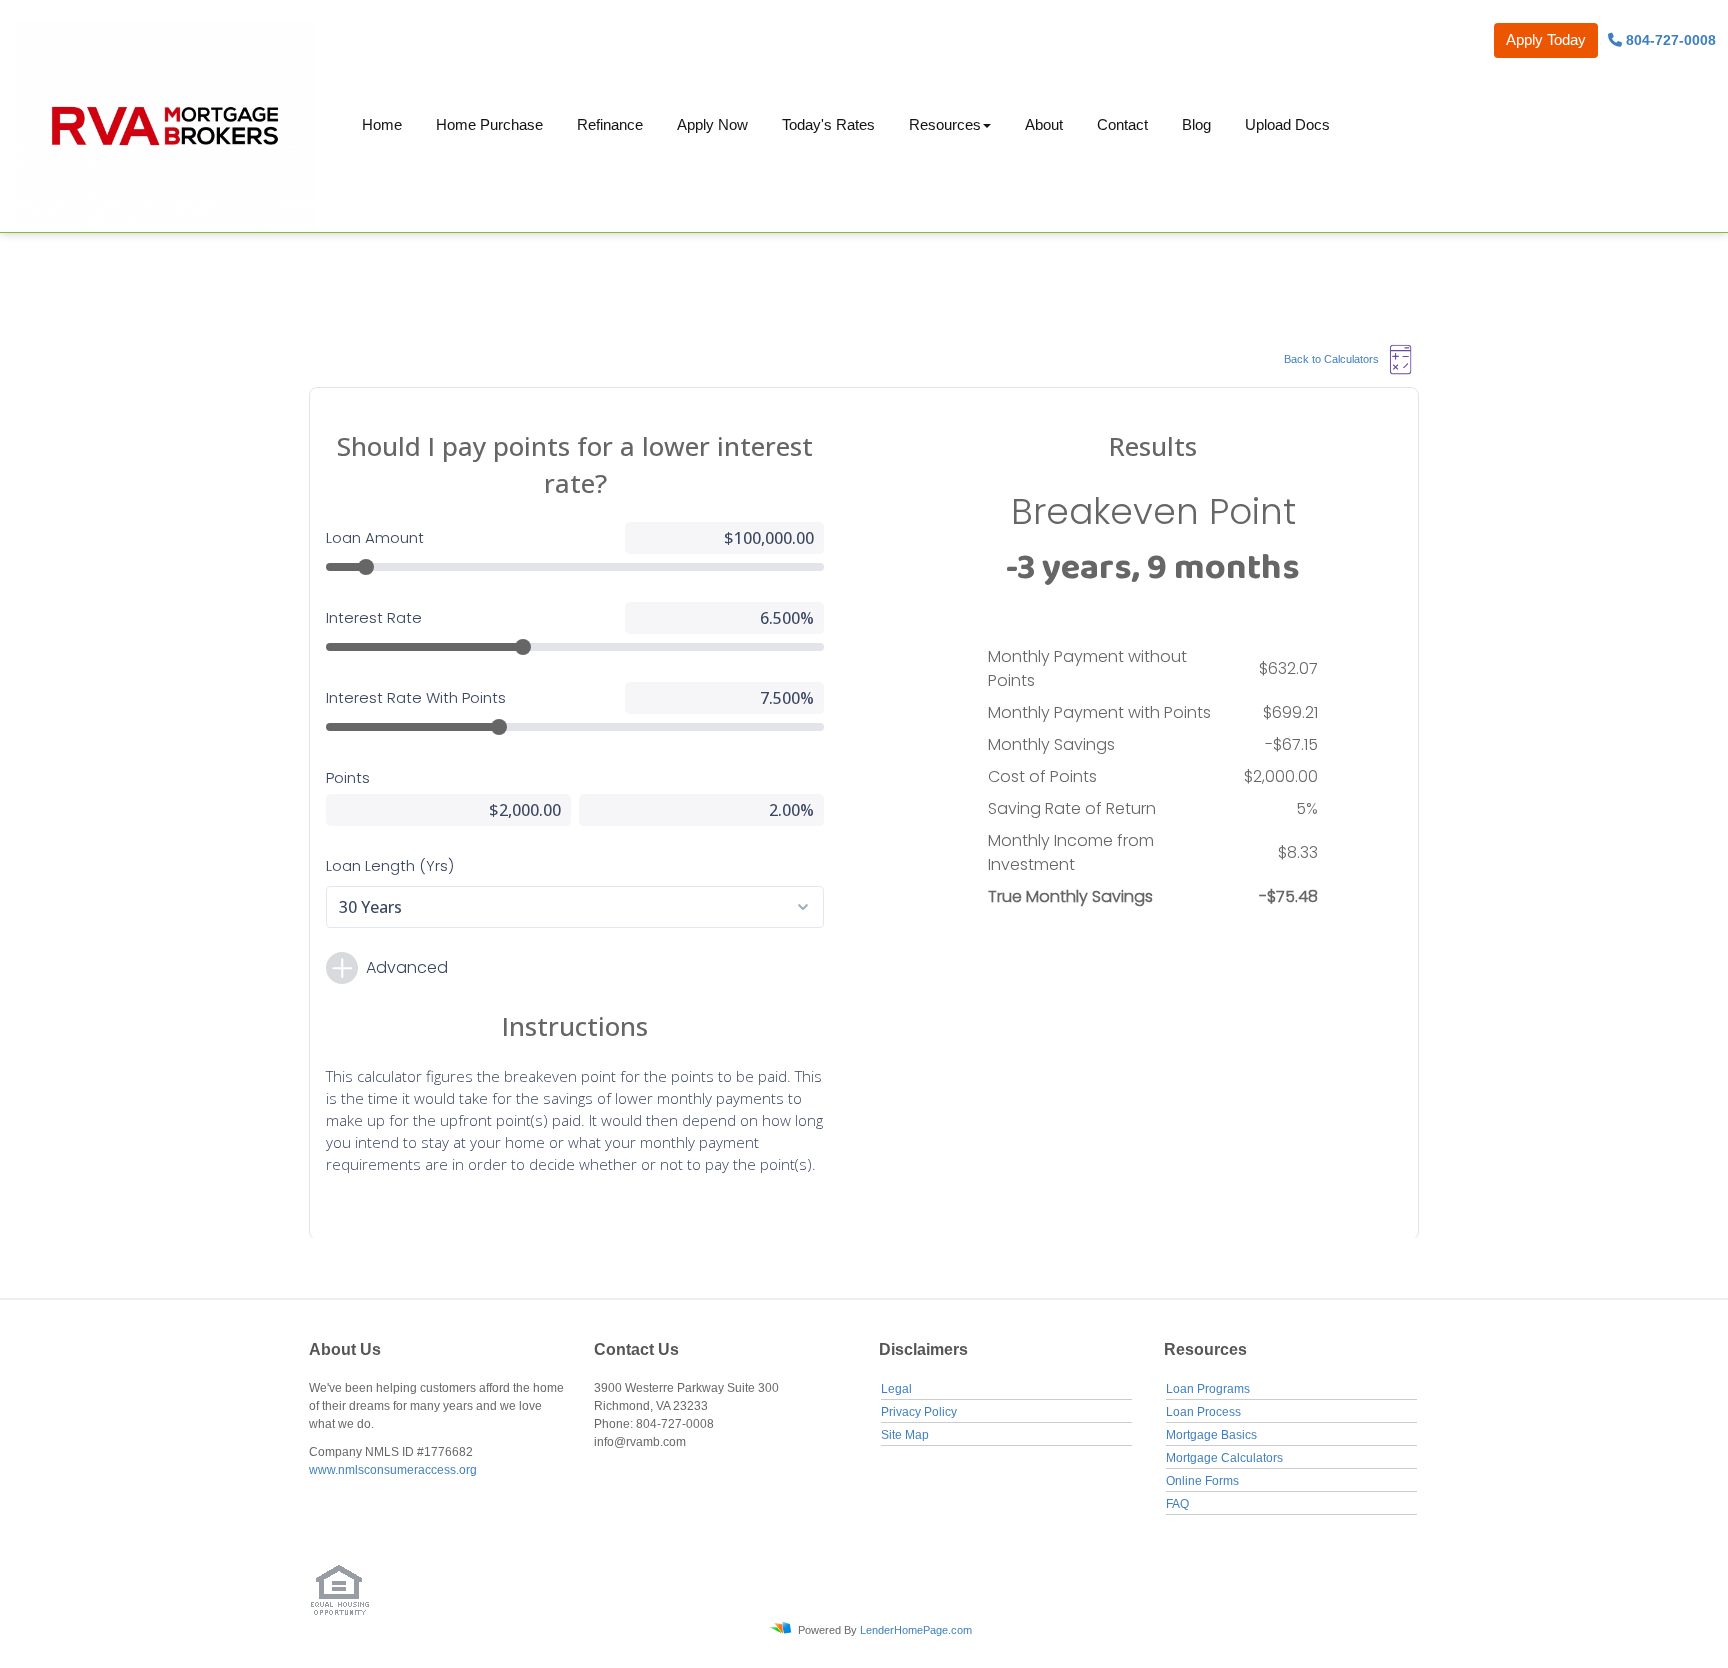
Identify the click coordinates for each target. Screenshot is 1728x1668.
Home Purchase (489, 124)
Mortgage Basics (1211, 1435)
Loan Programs (1208, 1389)
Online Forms (1202, 1481)
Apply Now (712, 124)
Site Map (905, 1435)
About (1044, 124)
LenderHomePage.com (916, 1630)
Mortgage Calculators (1224, 1458)
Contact (1122, 124)
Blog (1196, 124)
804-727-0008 (1669, 40)
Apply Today (1546, 39)
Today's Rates (828, 124)
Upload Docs (1287, 124)
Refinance (610, 124)
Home (382, 124)
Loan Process (1203, 1412)
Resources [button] (945, 124)
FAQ (1177, 1504)
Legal (896, 1389)
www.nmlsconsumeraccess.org (393, 1470)
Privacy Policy (919, 1412)
